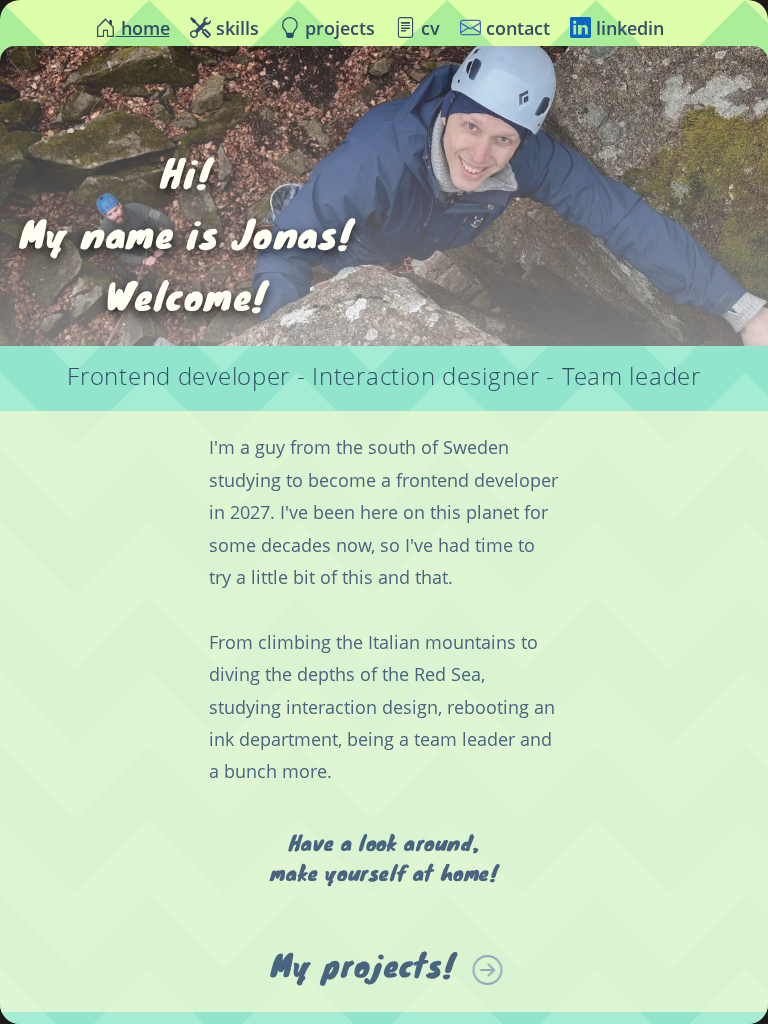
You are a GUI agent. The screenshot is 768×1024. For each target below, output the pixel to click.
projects (337, 28)
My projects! (363, 964)
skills (235, 28)
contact (515, 28)
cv (428, 28)
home (143, 28)
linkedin (627, 28)
